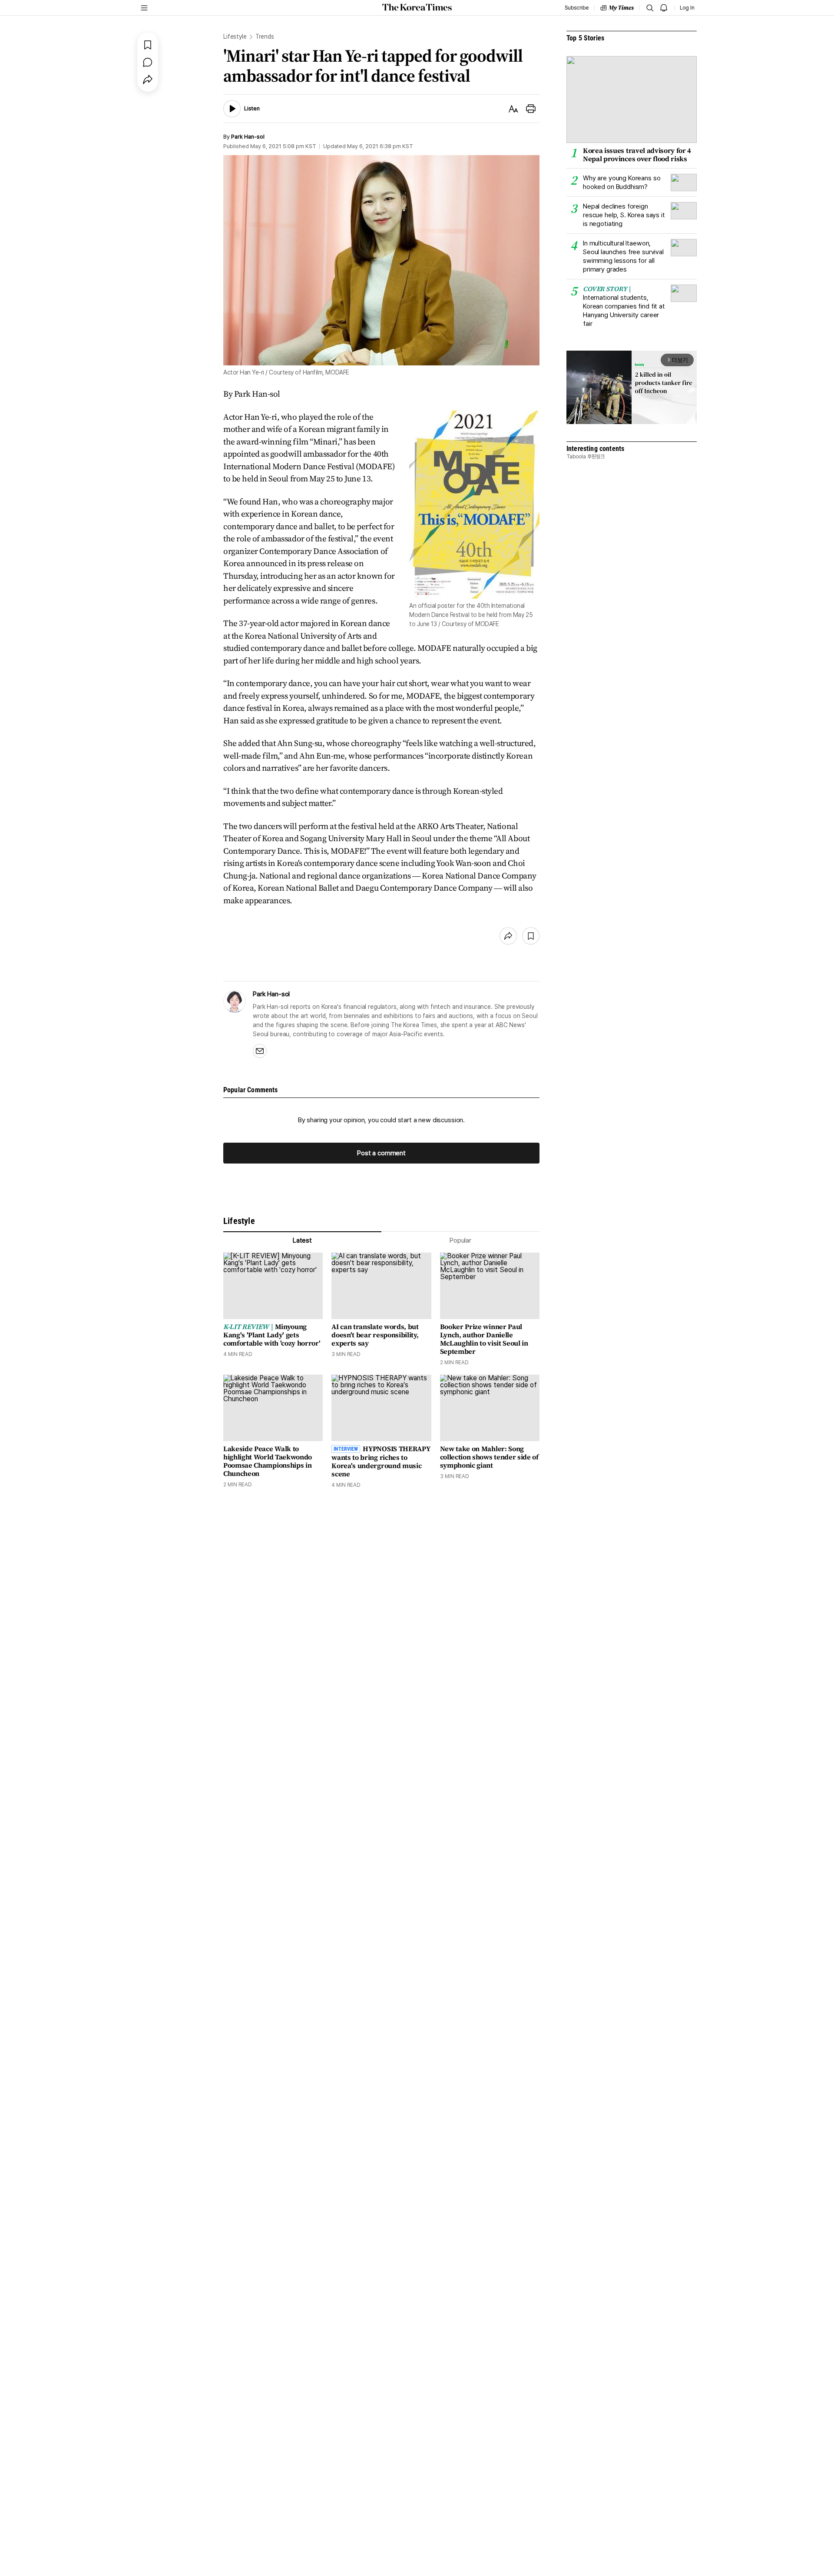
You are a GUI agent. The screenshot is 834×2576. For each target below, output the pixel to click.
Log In (687, 8)
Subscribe (577, 8)
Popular (460, 1240)
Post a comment (381, 1153)
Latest (302, 1240)
